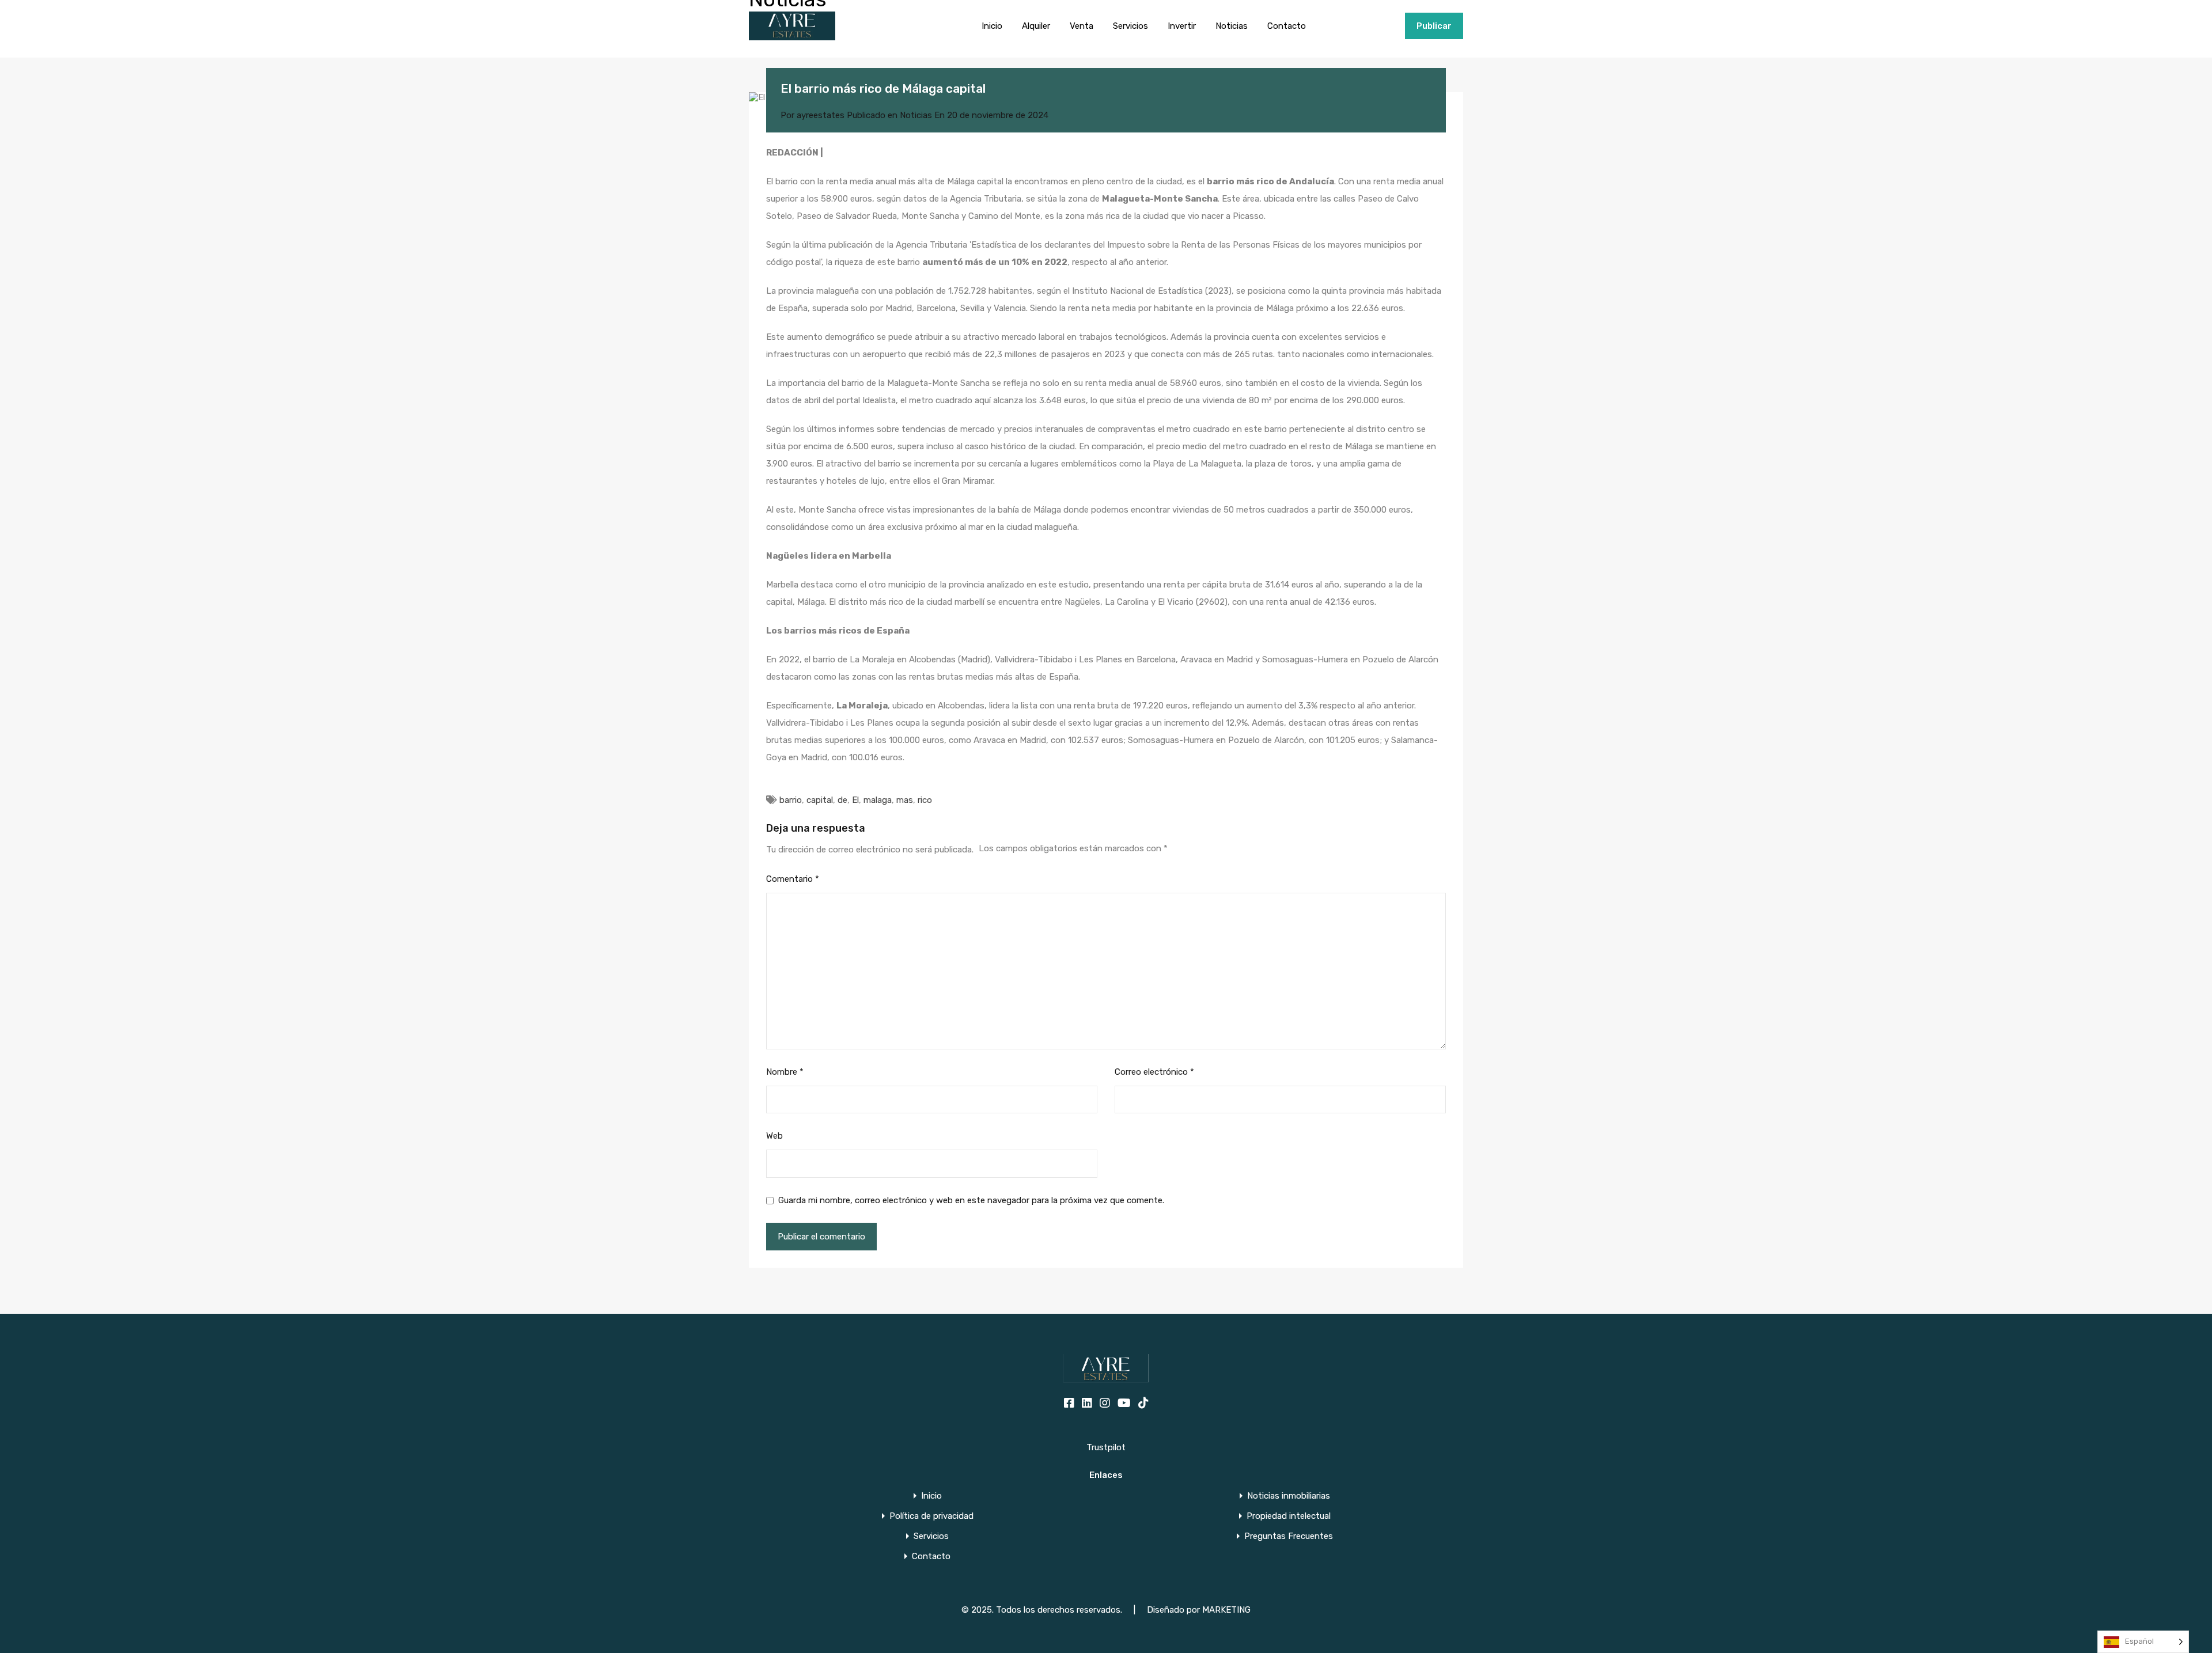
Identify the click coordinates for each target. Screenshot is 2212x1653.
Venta (1082, 26)
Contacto (1287, 26)
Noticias (1232, 26)
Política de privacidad (931, 1516)
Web (774, 1136)
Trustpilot (1106, 1447)
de (842, 800)
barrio (791, 800)
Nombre (785, 1072)
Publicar (1434, 26)
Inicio (992, 26)
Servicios (1130, 26)
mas (905, 800)
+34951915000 (1368, 26)
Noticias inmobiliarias (1289, 1496)
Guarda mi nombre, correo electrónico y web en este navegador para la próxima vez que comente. (971, 1200)
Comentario (793, 879)
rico (925, 800)
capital (820, 800)
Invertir (1182, 26)
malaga (878, 800)
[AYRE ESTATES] (792, 35)
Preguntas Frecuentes (1289, 1536)
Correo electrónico (1154, 1072)
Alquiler (1036, 26)
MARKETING (1226, 1610)
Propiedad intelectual (1289, 1516)
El (855, 800)
